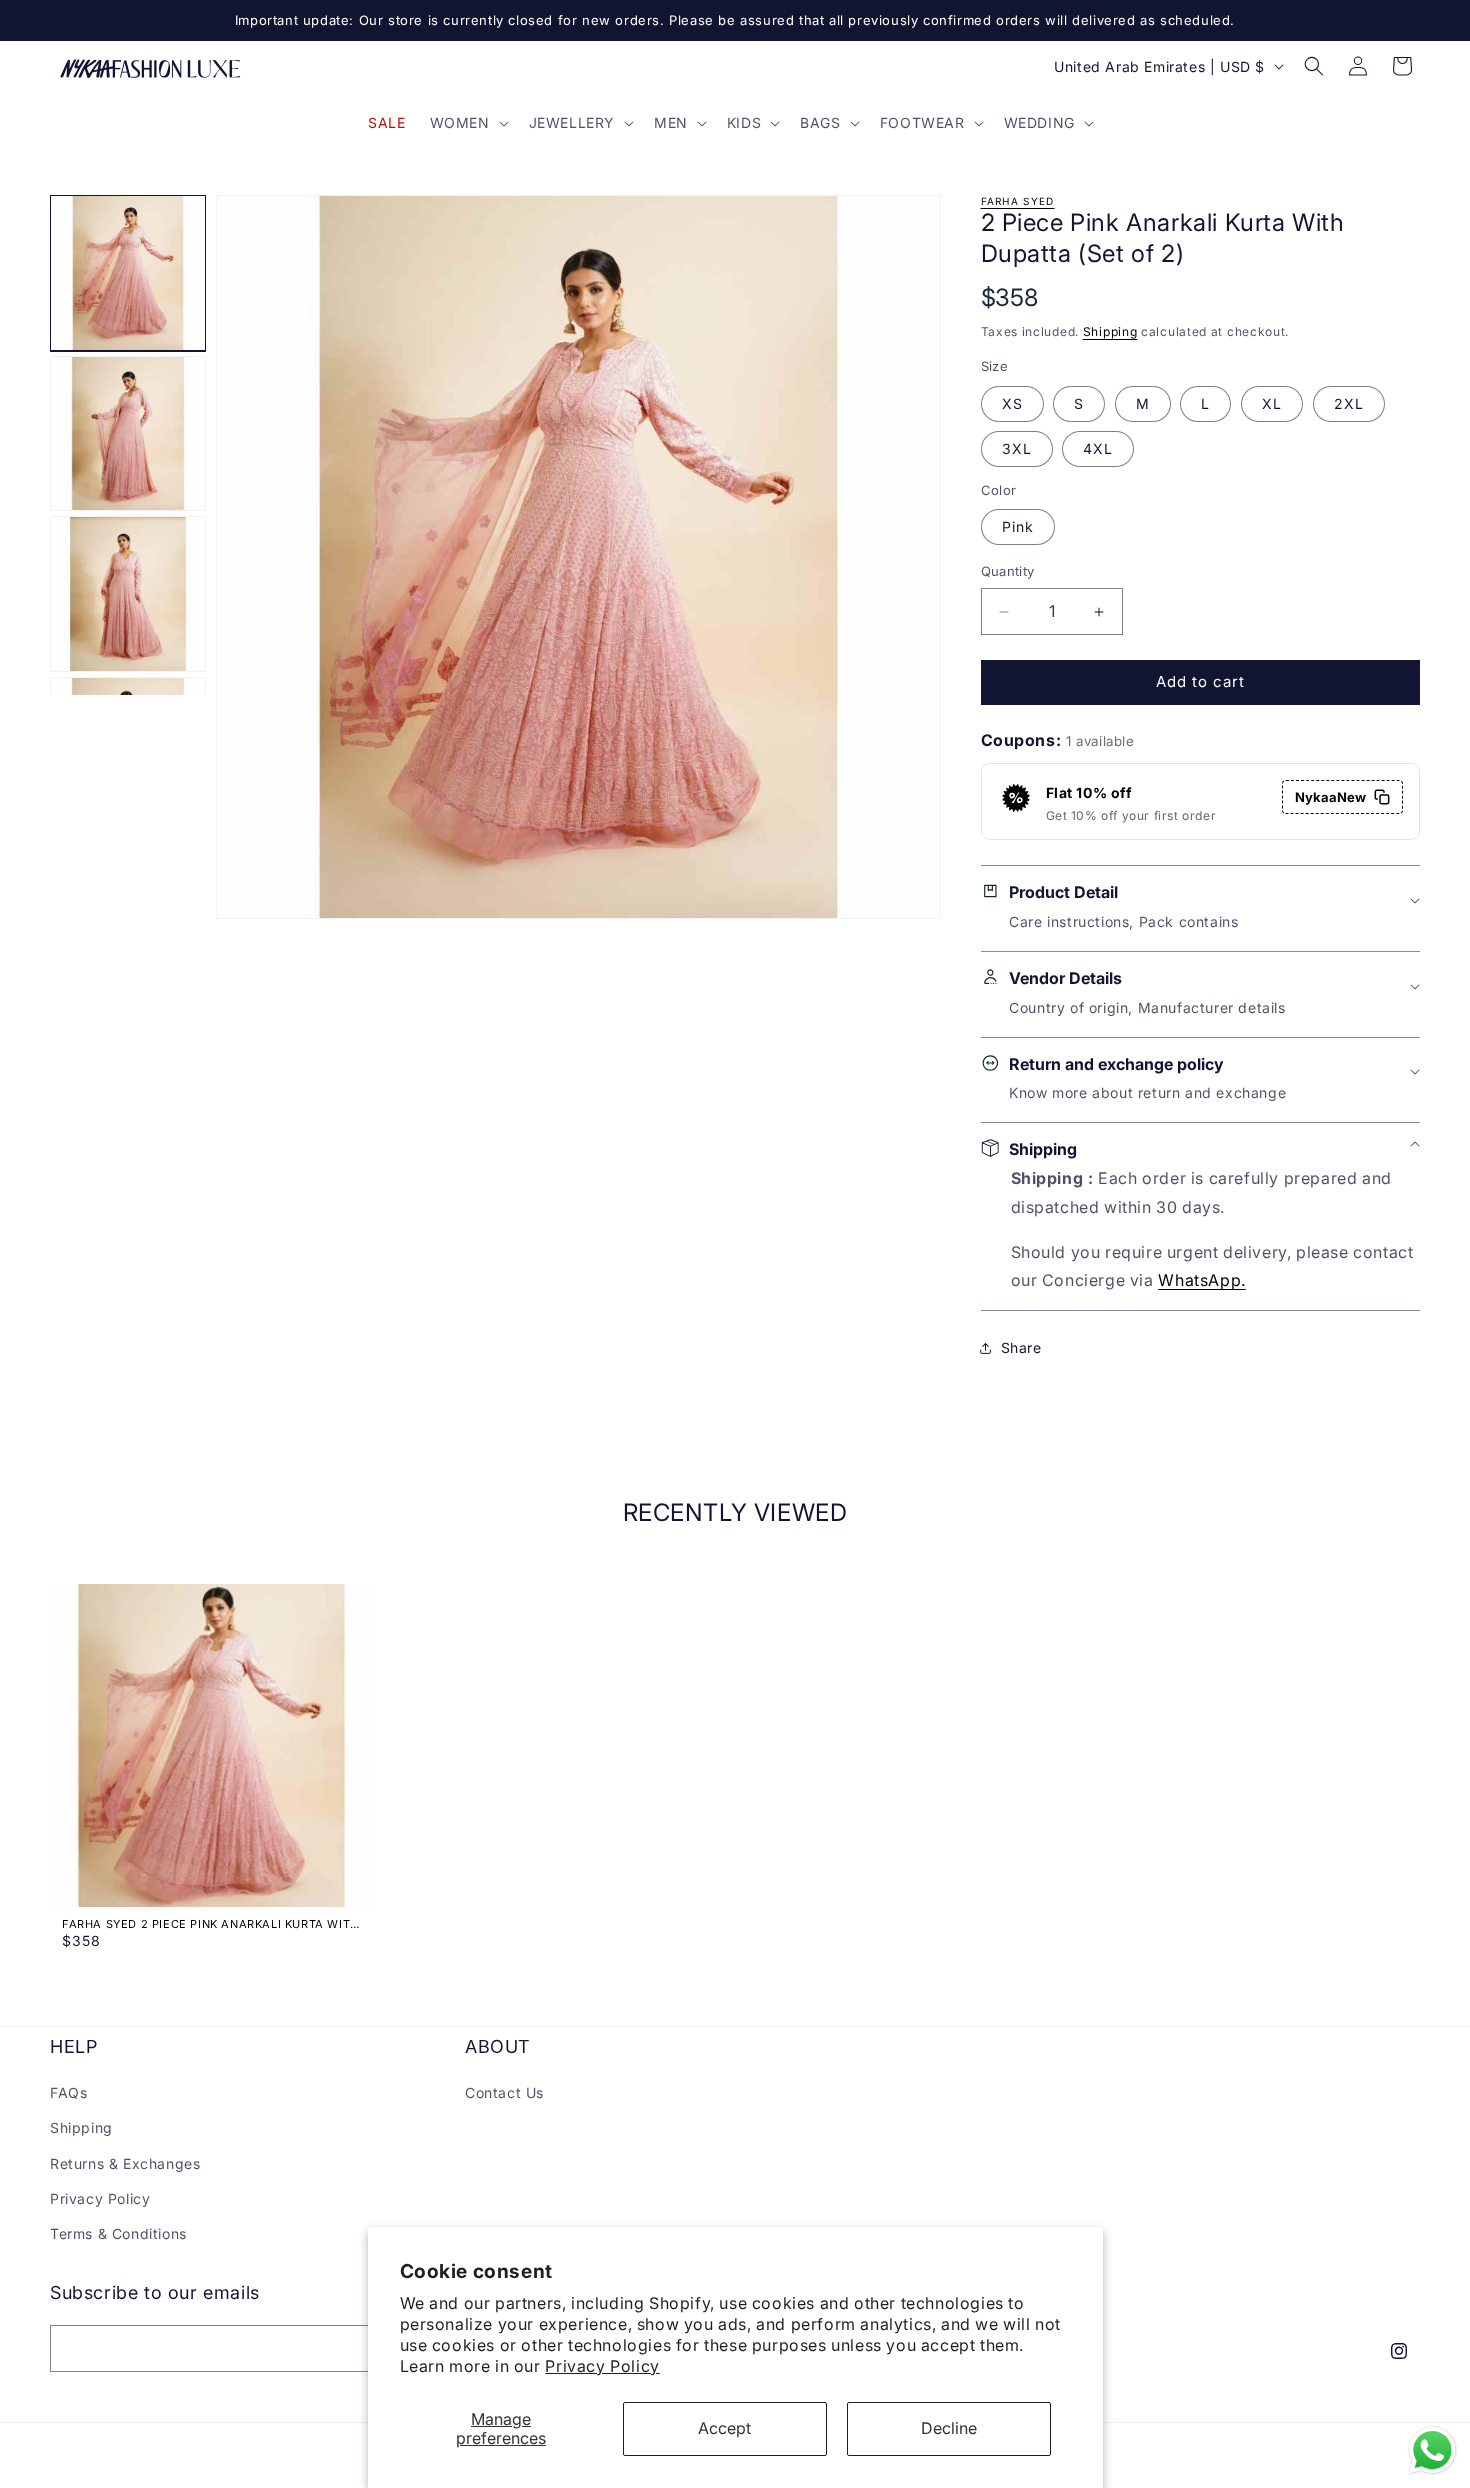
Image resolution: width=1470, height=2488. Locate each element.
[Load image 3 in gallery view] (128, 594)
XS (1012, 403)
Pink (1018, 527)
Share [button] (1021, 1347)
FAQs (68, 2092)
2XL (1349, 403)
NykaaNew (1330, 797)
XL (1272, 403)
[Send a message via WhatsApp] (1432, 2450)
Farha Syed (1018, 201)
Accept (724, 2428)
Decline (949, 2428)
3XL (1017, 448)
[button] (467, 123)
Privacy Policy (602, 2366)
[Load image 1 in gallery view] (128, 273)
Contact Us (504, 2092)
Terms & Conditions (118, 2233)
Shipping (1110, 331)
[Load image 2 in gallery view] (128, 434)
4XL (1098, 448)
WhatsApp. (1201, 1280)
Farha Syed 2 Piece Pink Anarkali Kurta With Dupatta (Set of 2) (210, 1924)
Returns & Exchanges (125, 2163)
